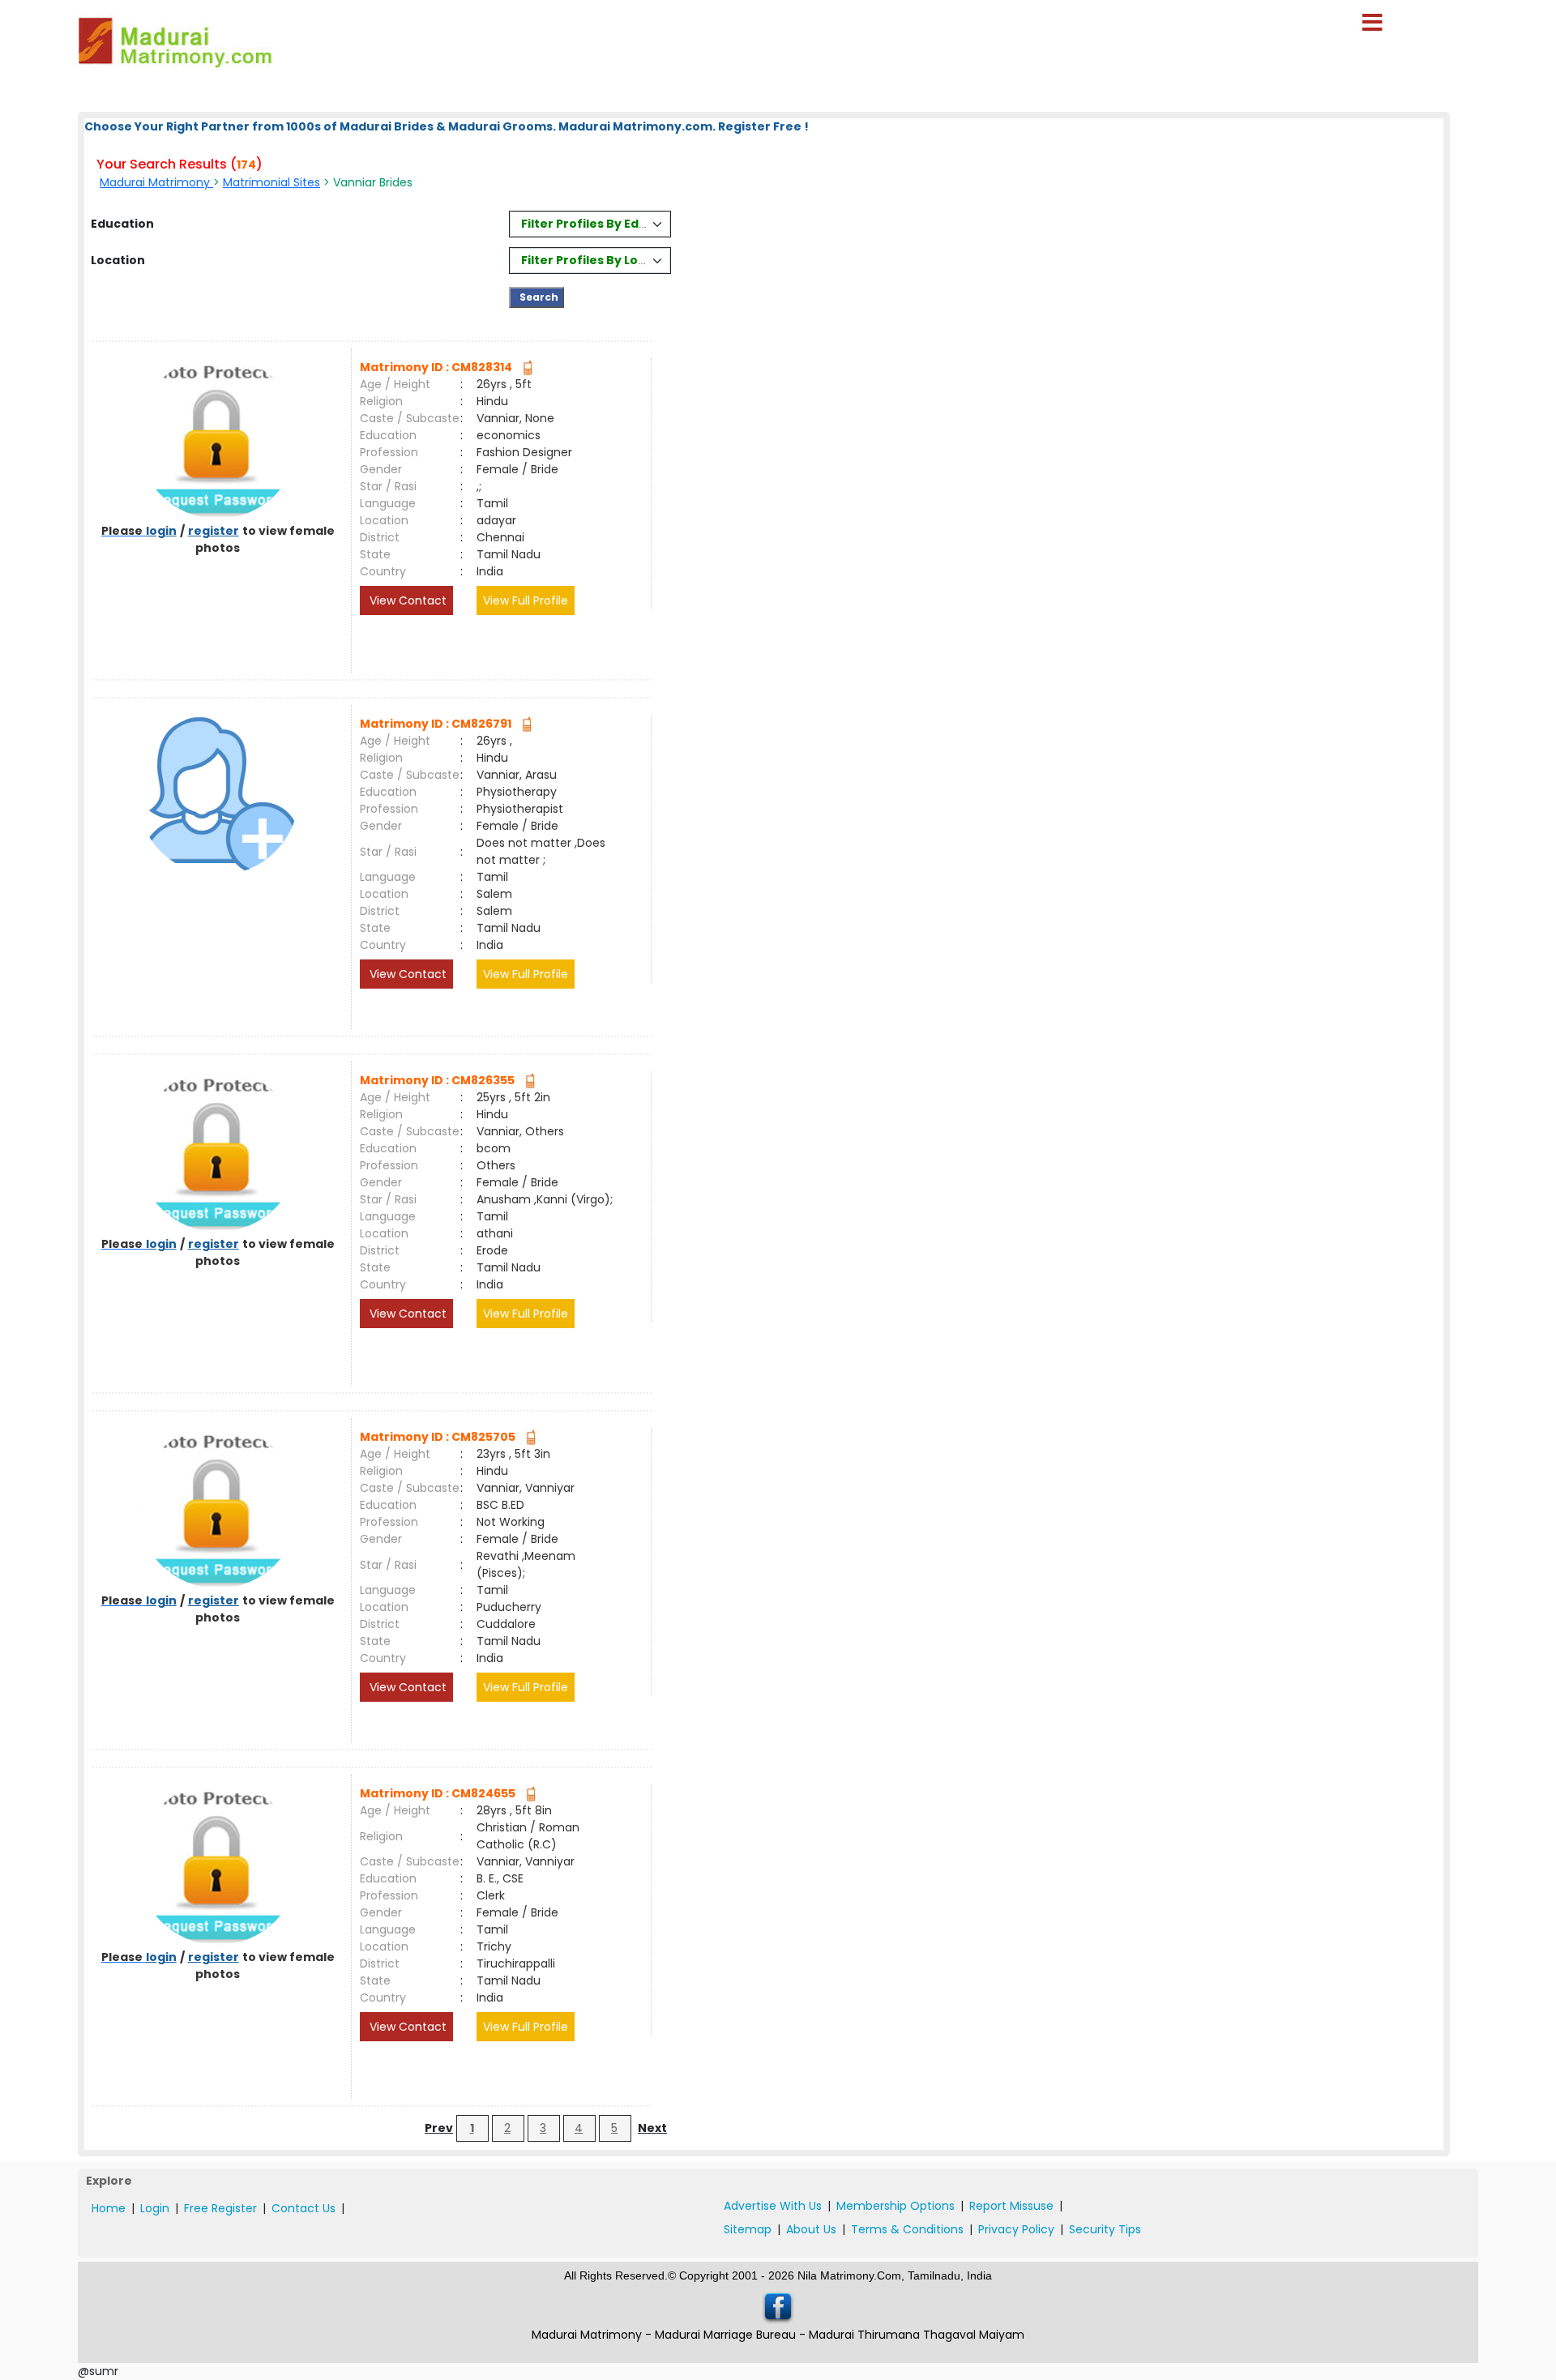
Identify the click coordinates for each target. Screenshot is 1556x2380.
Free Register (220, 2208)
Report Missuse (1011, 2206)
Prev (439, 2128)
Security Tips (1105, 2229)
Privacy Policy (1016, 2229)
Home (109, 2208)
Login (155, 2208)
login (161, 531)
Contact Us (304, 2208)
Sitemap (748, 2229)
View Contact (406, 600)
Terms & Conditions (907, 2229)
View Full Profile (526, 600)
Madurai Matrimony (156, 182)
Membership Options (896, 2206)
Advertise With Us (773, 2206)
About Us (811, 2229)
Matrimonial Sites (271, 182)
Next (652, 2128)
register (214, 531)
